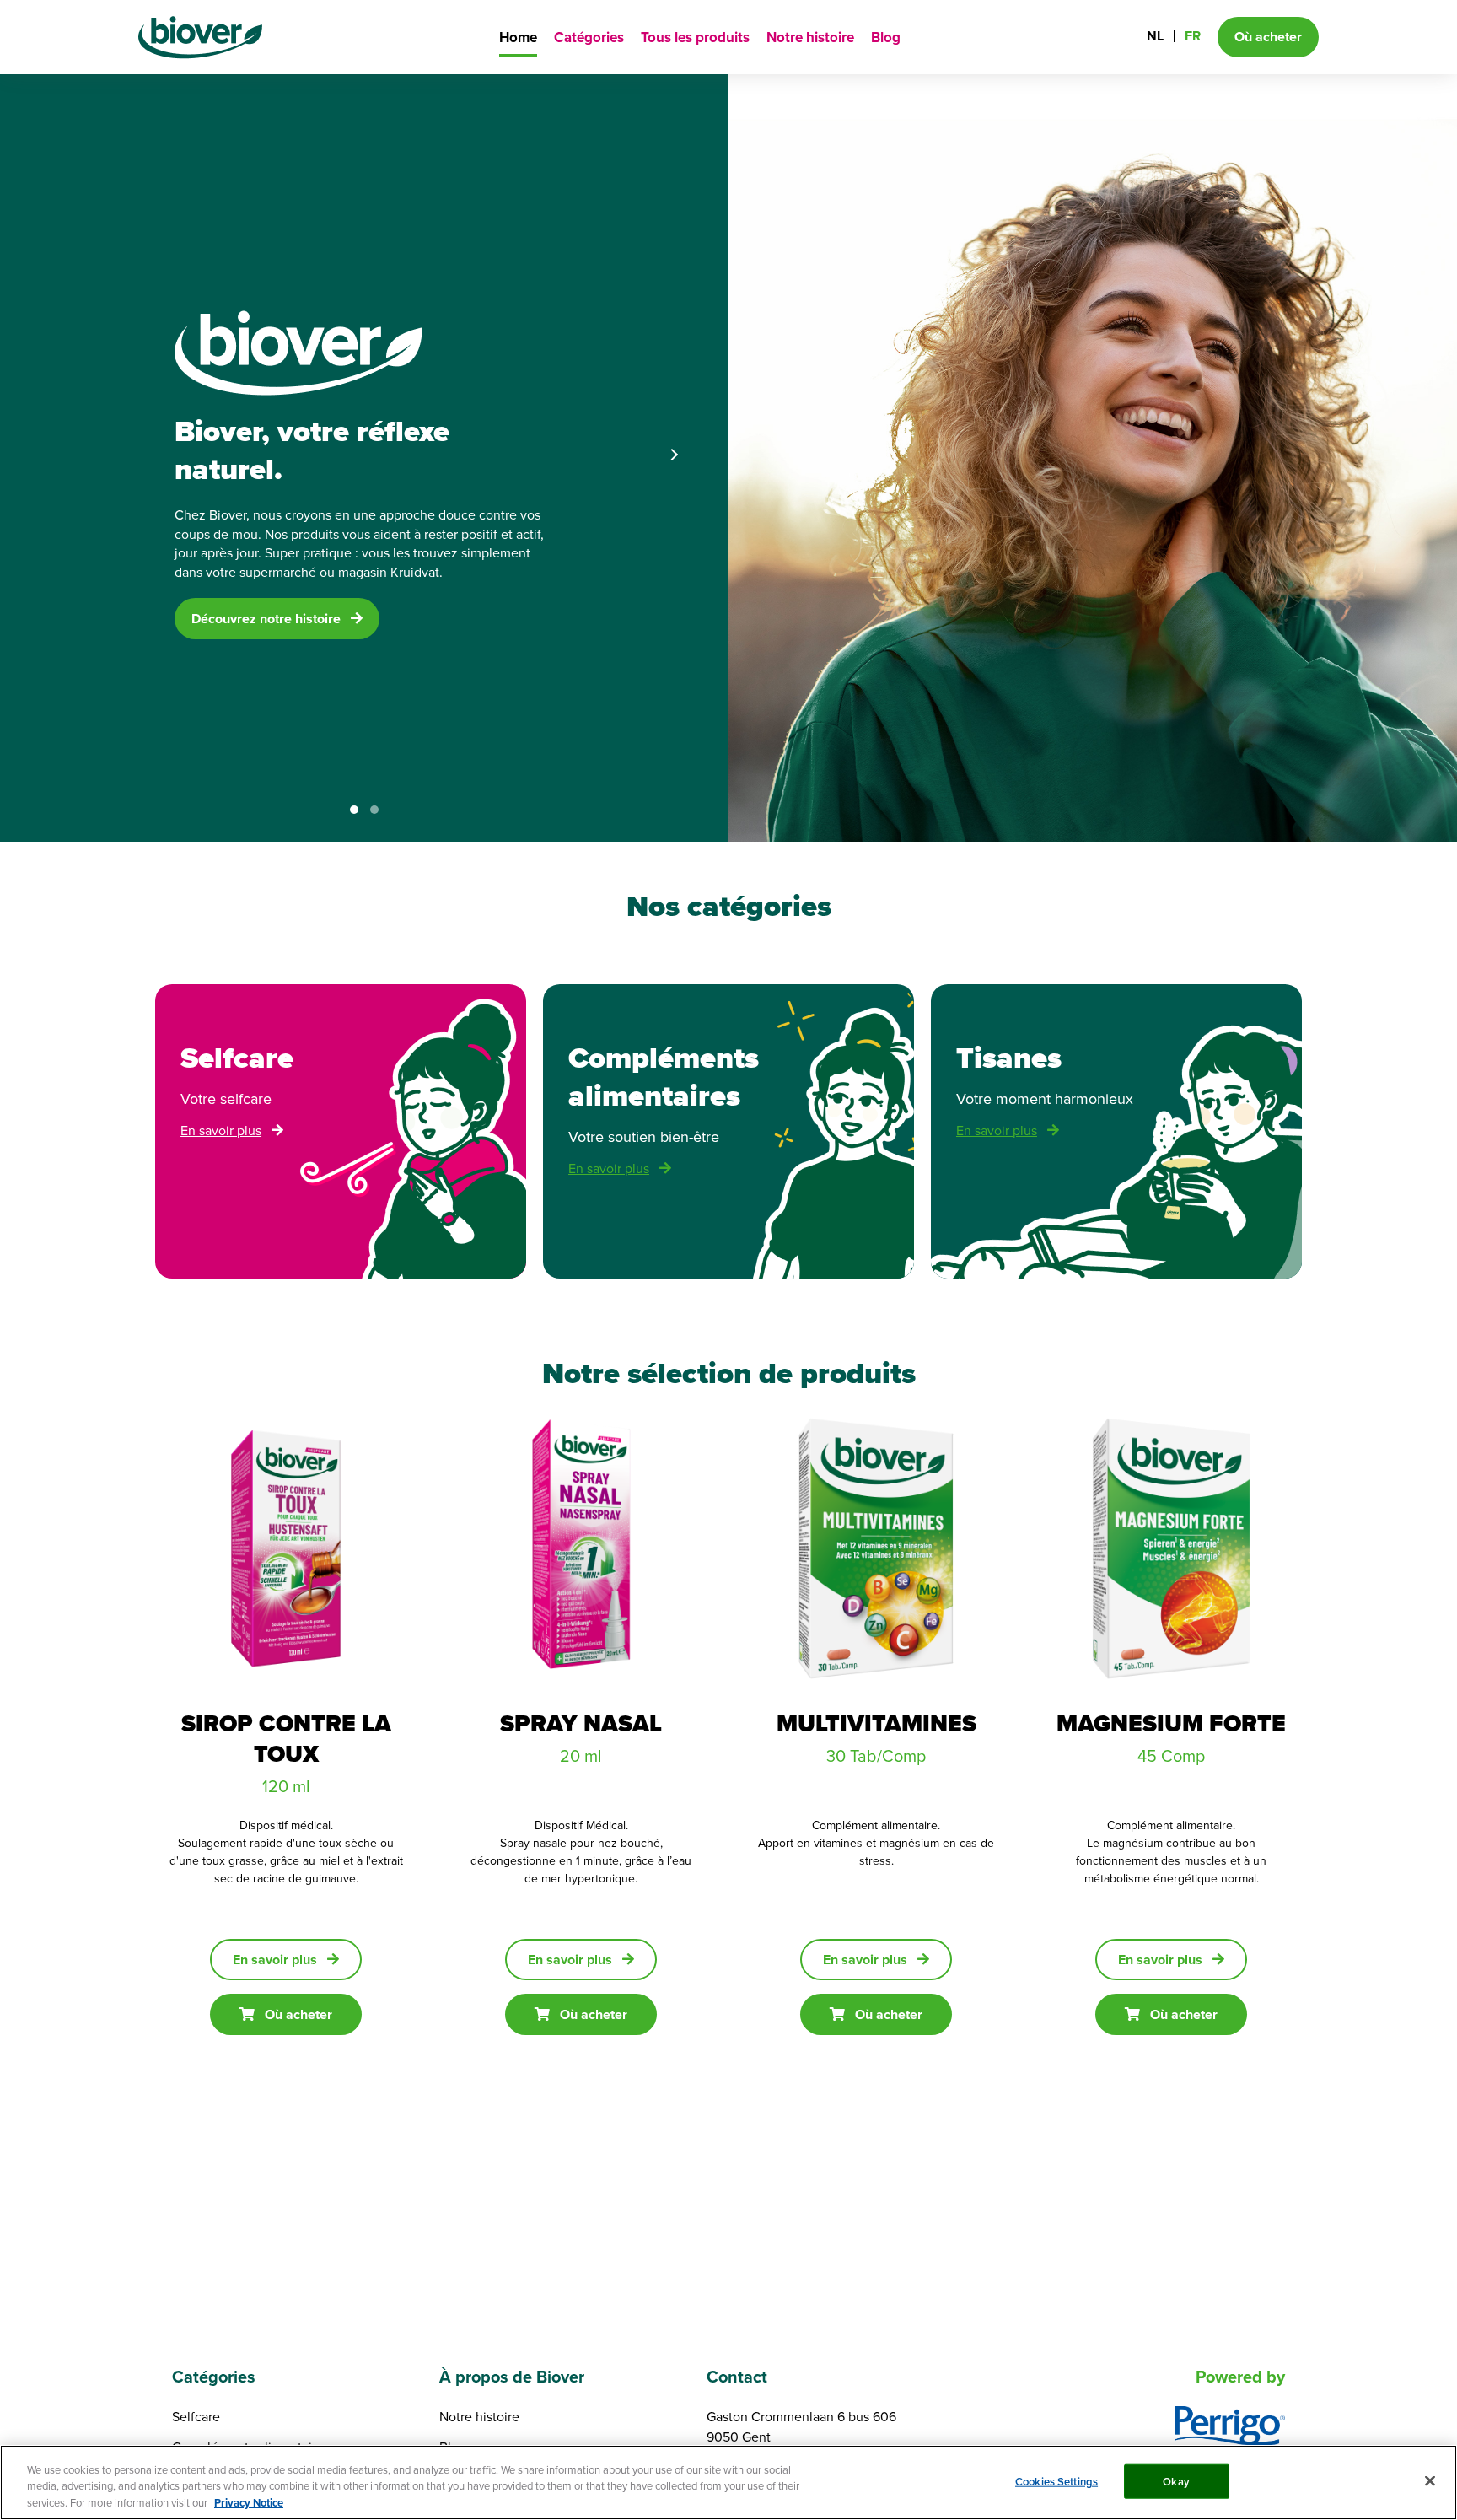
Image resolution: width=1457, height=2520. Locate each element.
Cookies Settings (1056, 2481)
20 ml (581, 1755)
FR (1193, 36)
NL (1155, 36)
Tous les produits (695, 38)
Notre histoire (810, 38)
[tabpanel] (728, 457)
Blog (886, 38)
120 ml (286, 1786)
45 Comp (1171, 1755)
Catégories (589, 38)
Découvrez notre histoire (266, 619)
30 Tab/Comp (876, 1755)
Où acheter (298, 2014)
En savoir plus (221, 1130)
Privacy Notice (249, 2503)
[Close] (1430, 2480)
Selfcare (196, 2416)
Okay (1176, 2481)
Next (674, 455)
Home (518, 38)
